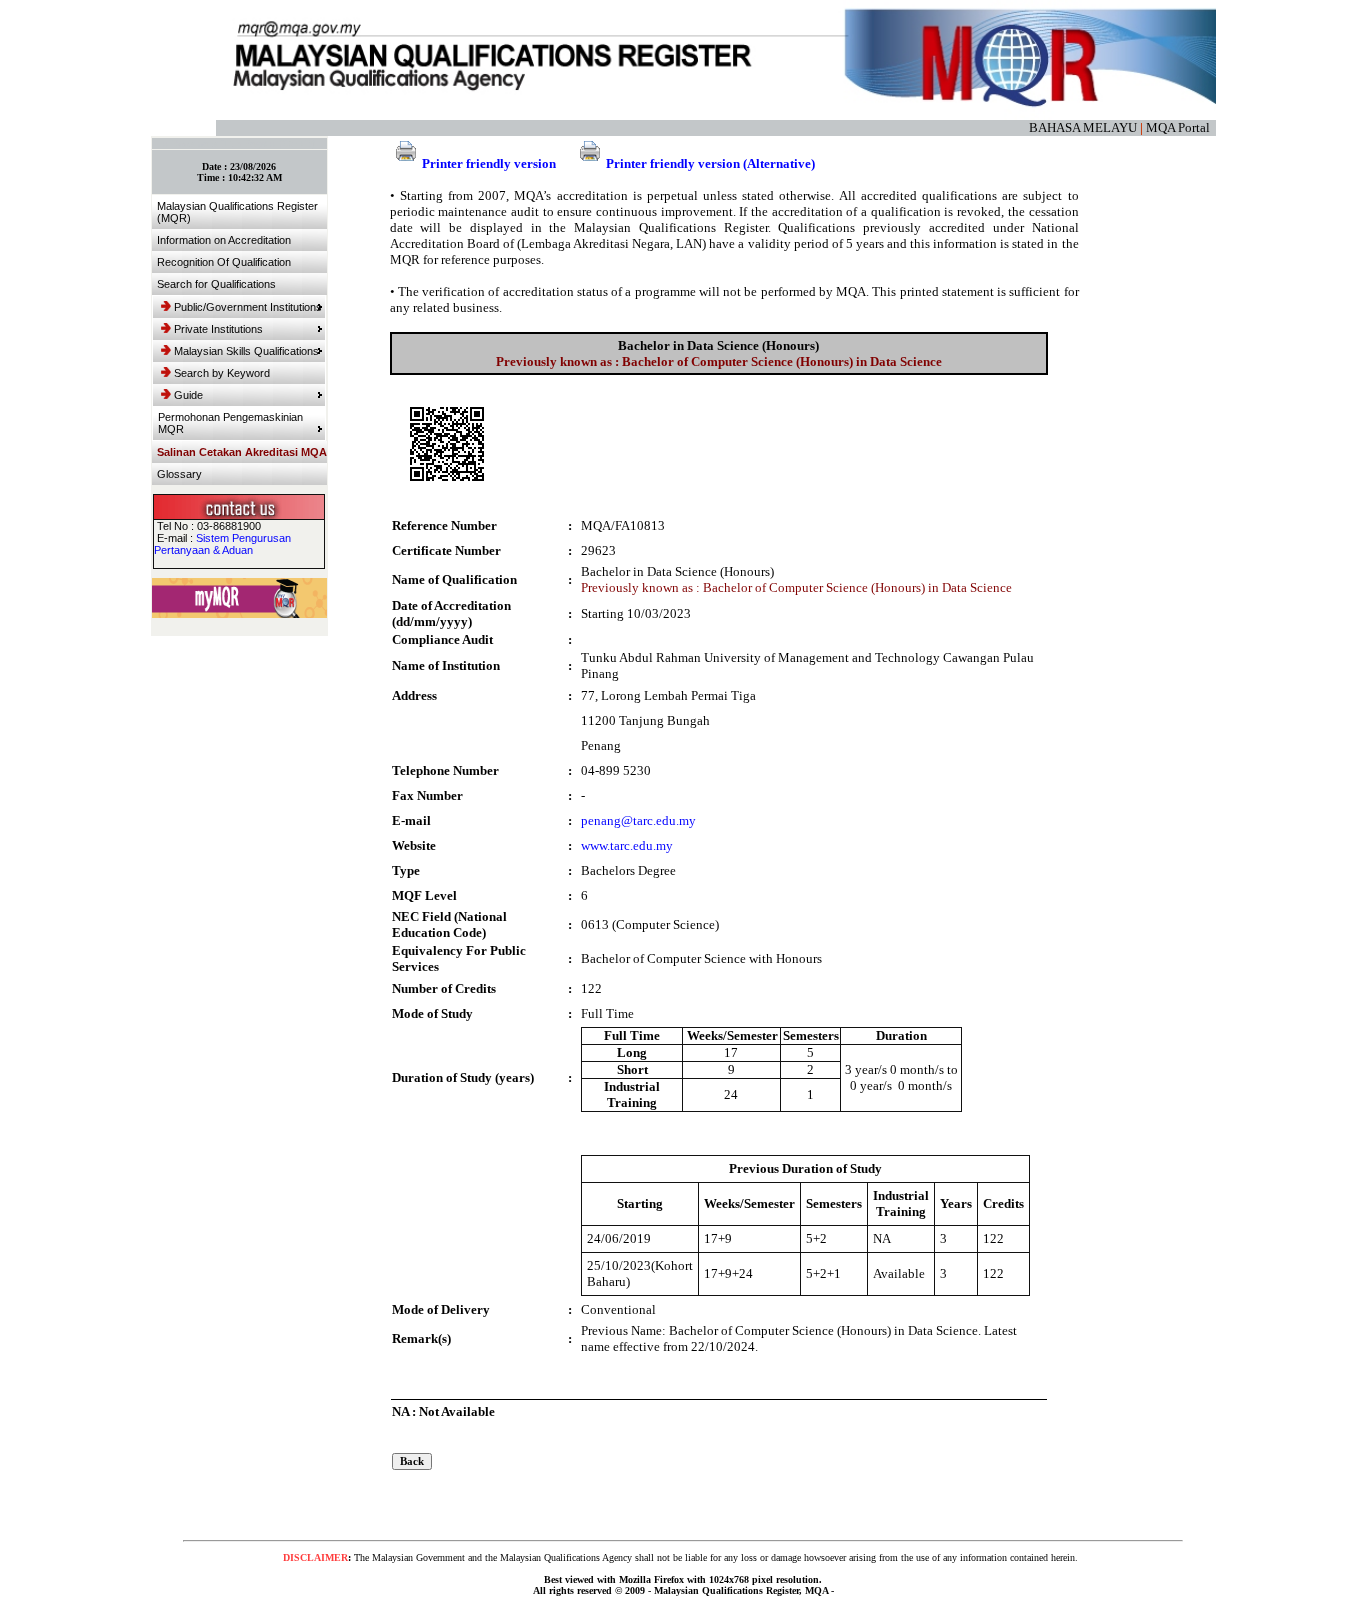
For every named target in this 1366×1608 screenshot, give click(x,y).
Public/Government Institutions (248, 307)
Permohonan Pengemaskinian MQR (230, 423)
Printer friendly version (489, 163)
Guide (188, 395)
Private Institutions (218, 329)
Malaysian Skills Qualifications (246, 351)
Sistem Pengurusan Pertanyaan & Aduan (222, 544)
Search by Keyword (222, 373)
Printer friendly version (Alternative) (710, 163)
